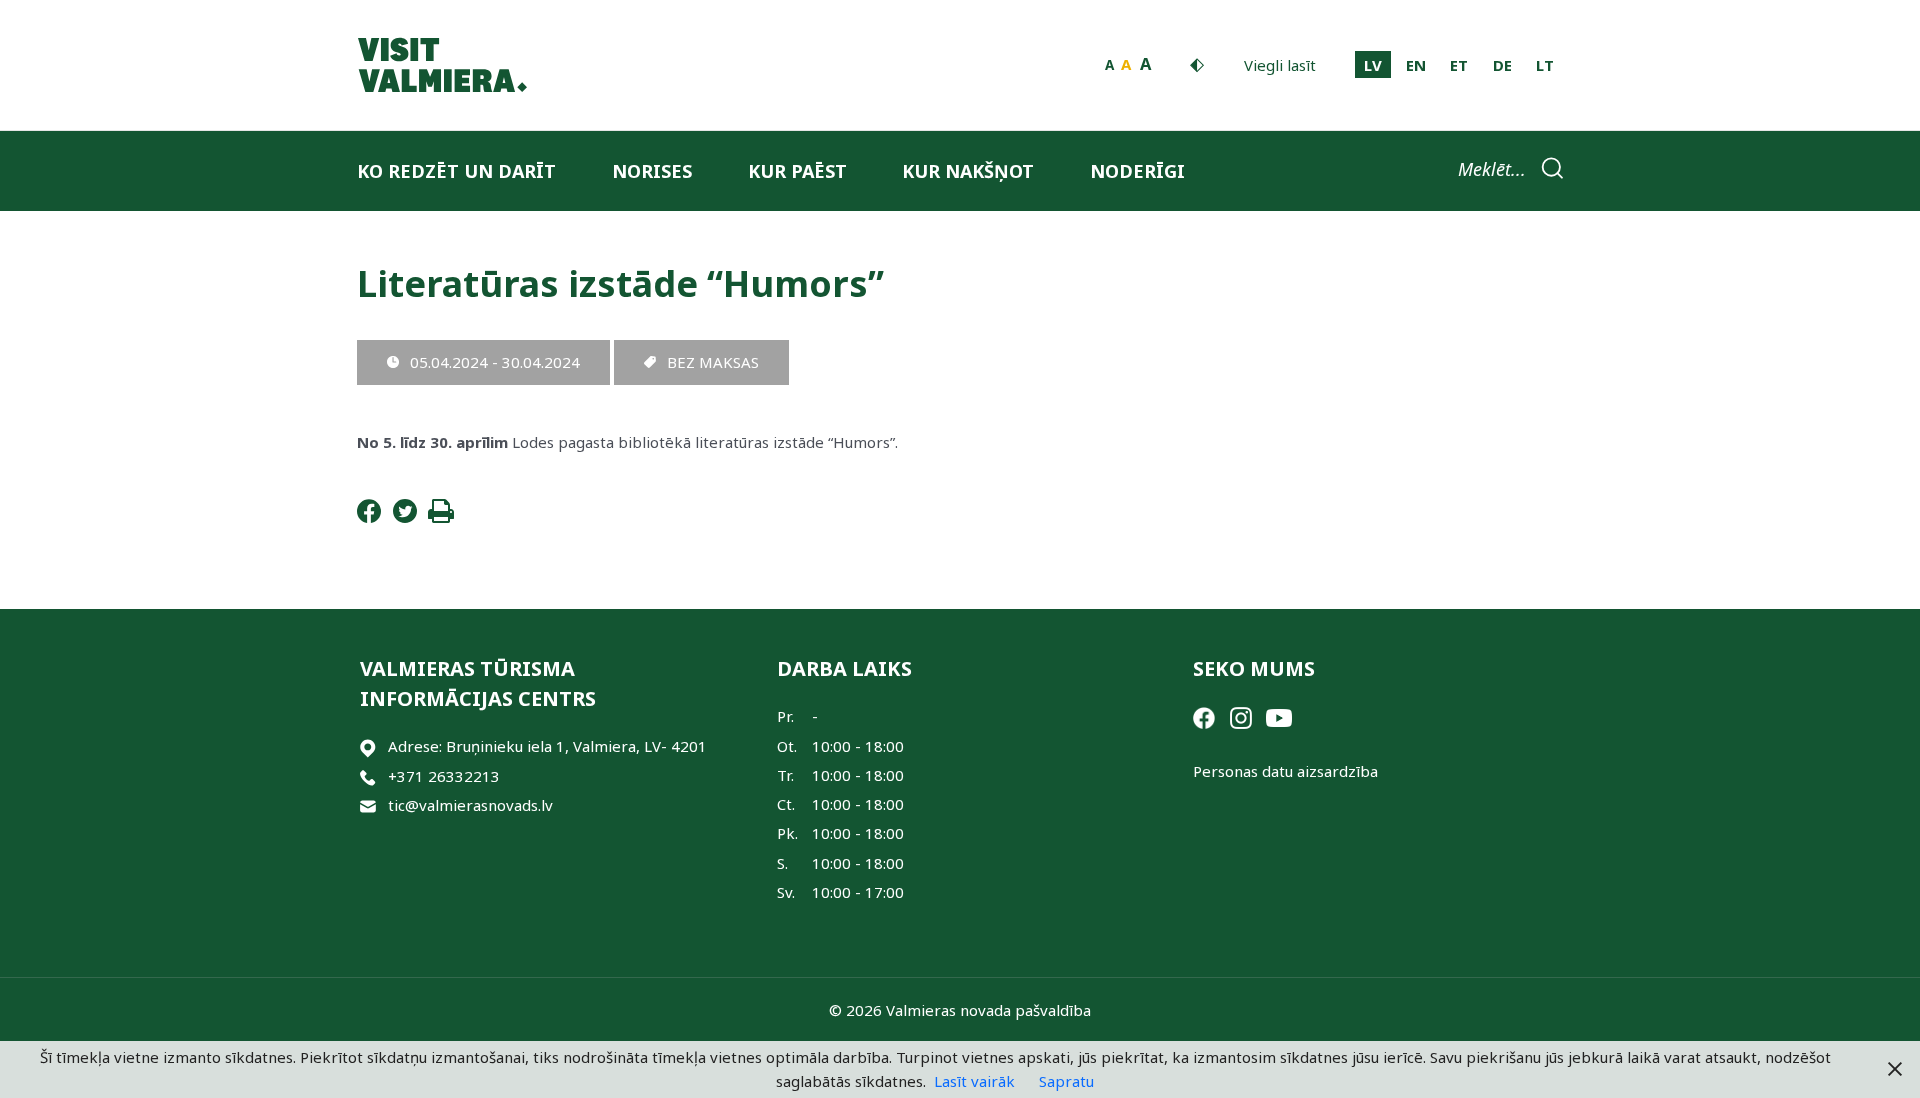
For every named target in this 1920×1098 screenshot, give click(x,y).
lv (1373, 65)
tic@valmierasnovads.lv (470, 805)
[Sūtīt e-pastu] (368, 805)
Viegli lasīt (1280, 65)
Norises (652, 171)
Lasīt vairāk (974, 1081)
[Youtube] (1279, 716)
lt (1545, 65)
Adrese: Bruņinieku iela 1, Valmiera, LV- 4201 (547, 746)
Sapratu (1066, 1081)
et (1459, 65)
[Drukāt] (441, 517)
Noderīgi (1137, 171)
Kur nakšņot (968, 171)
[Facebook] (369, 517)
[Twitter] (405, 517)
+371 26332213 (444, 776)
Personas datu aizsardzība (1285, 771)
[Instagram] (1241, 716)
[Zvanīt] (368, 776)
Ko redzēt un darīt (456, 171)
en (1416, 65)
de (1502, 65)
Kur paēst (797, 171)
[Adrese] (368, 746)
